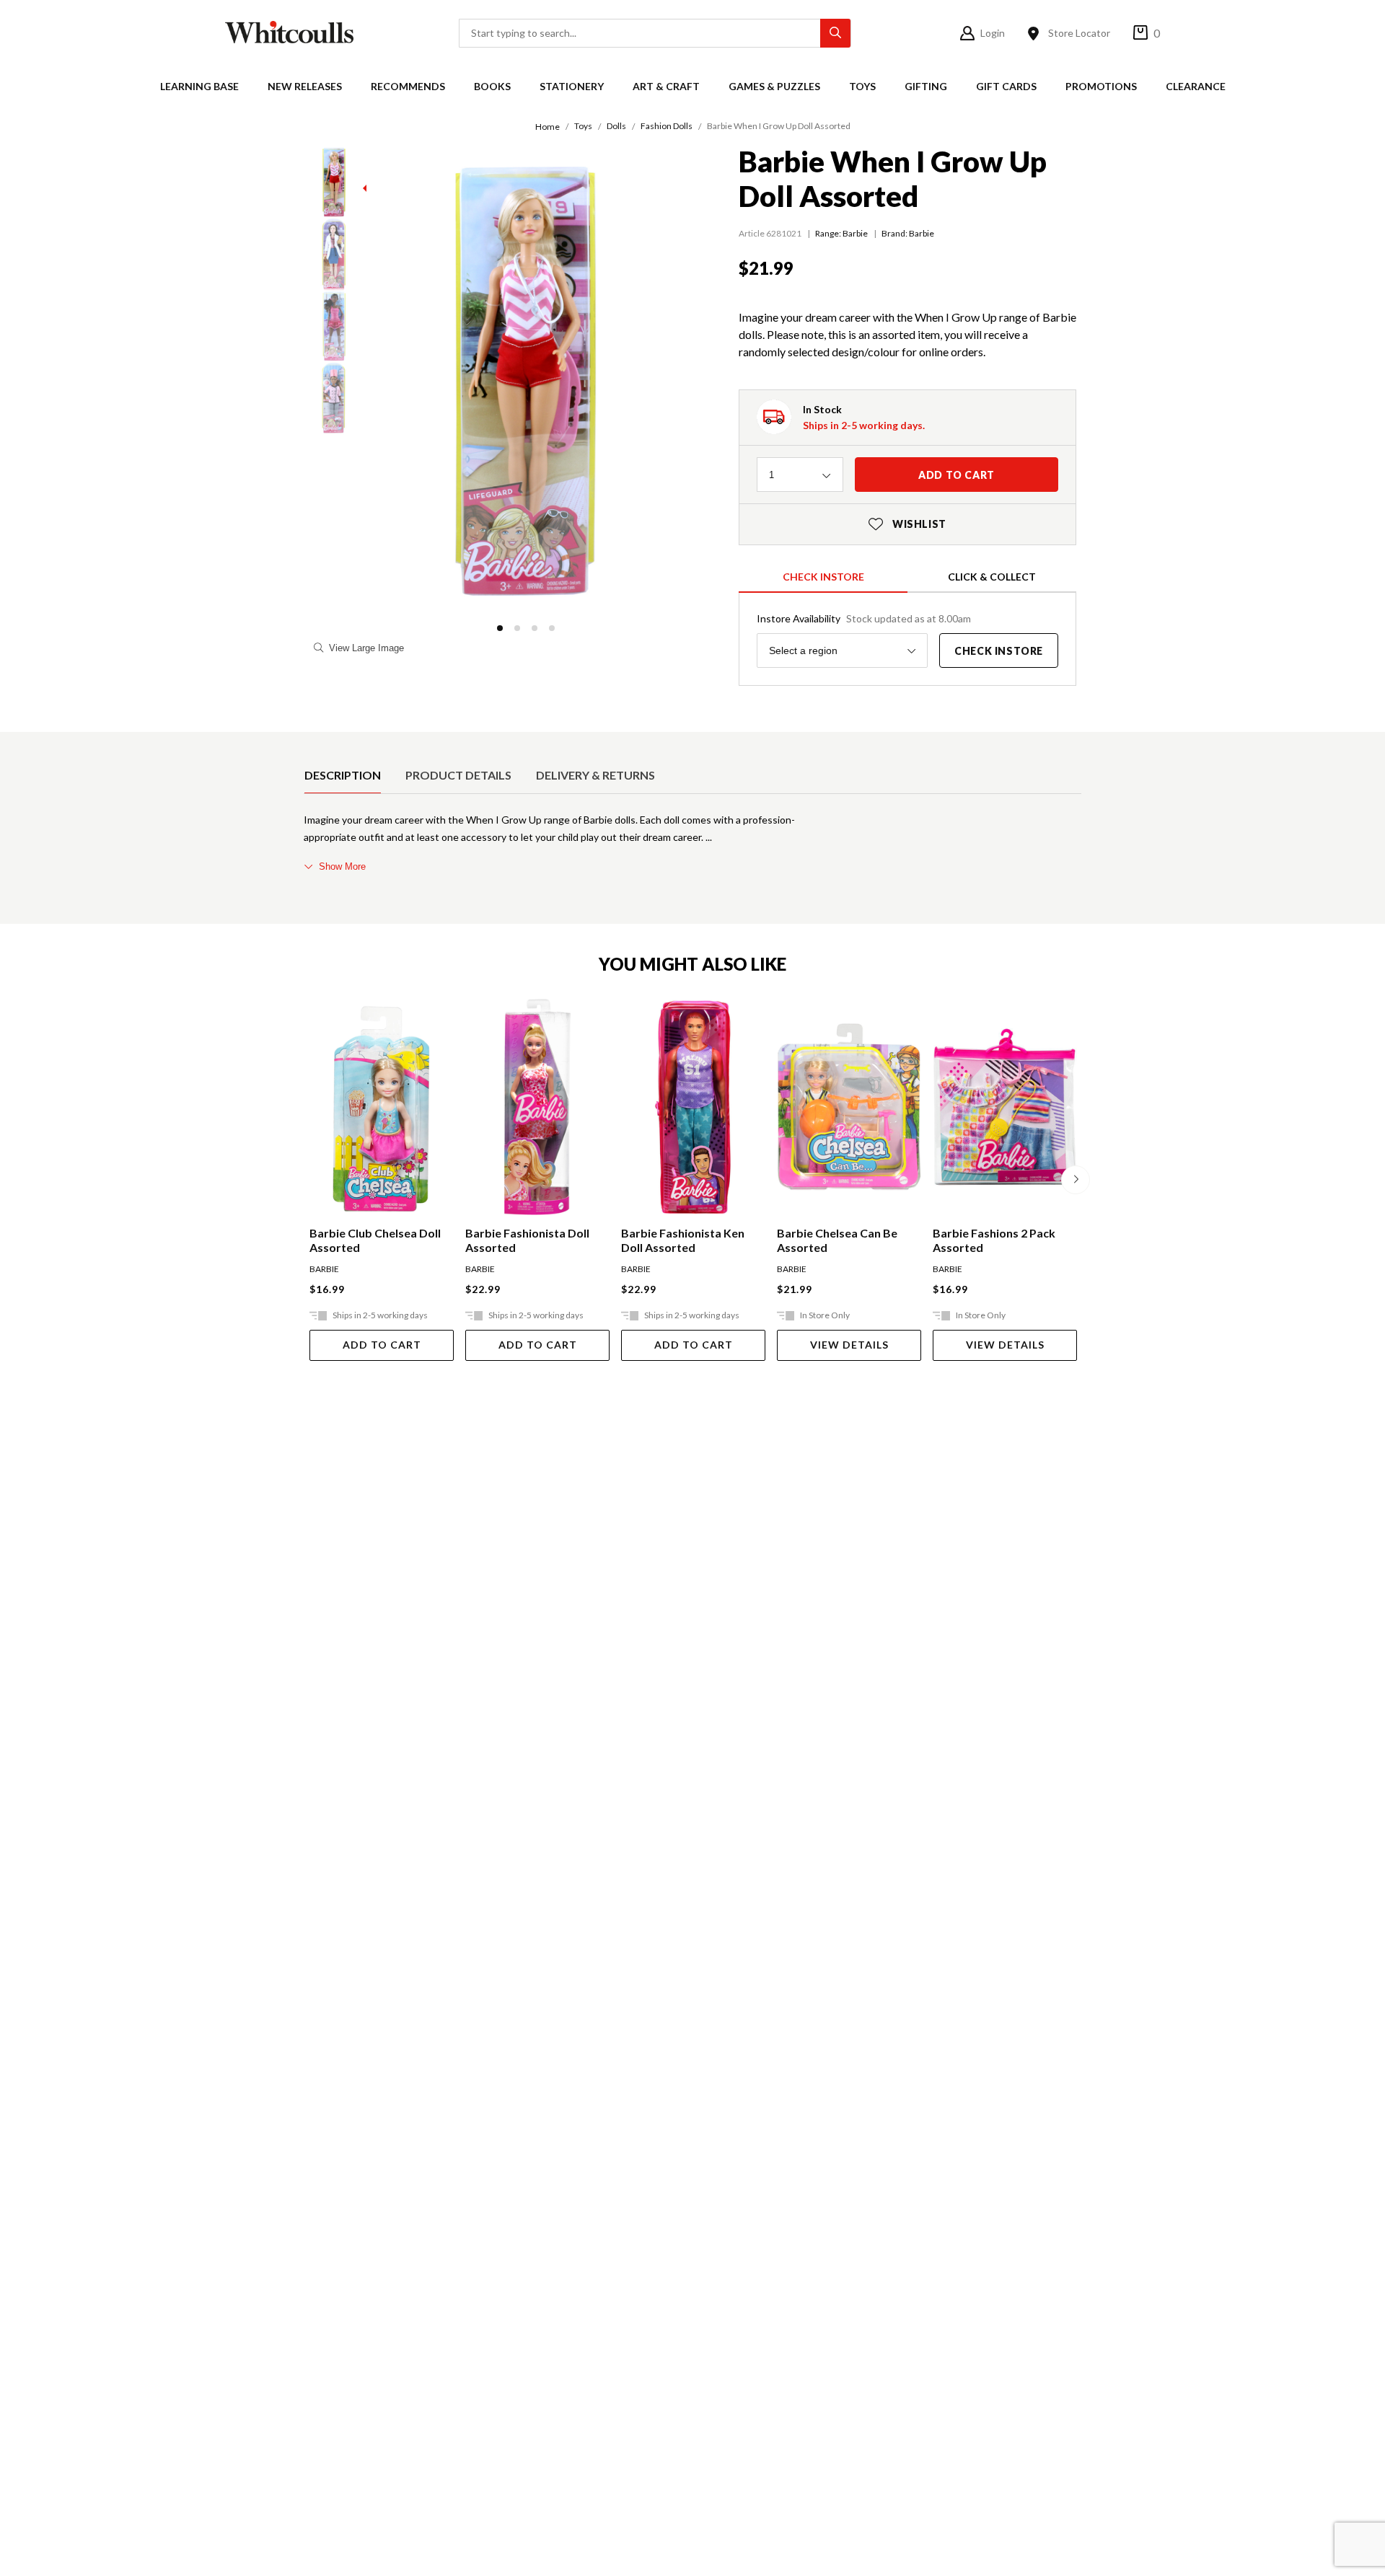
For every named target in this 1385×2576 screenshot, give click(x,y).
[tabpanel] (692, 843)
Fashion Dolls (667, 126)
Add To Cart (382, 1345)
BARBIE (324, 1269)
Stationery (572, 86)
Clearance (1196, 86)
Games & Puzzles (774, 86)
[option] (343, 775)
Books (492, 86)
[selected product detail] (309, 744)
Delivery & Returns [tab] (595, 775)
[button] (500, 628)
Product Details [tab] (458, 775)
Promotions (1101, 86)
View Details (849, 1345)
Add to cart (957, 475)
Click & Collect (992, 577)
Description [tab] (343, 775)
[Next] (1076, 1180)
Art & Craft (666, 86)
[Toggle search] (835, 33)
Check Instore (823, 577)
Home (548, 127)
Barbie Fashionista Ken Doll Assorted (683, 1240)
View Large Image (366, 648)
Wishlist (907, 524)
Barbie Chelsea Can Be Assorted (837, 1240)
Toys (862, 86)
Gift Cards (1006, 86)
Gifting (926, 86)
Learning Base (199, 86)
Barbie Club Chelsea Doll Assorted (375, 1240)
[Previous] (309, 1180)
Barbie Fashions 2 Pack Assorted (994, 1240)
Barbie (855, 233)
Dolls (616, 126)
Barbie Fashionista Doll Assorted (527, 1240)
